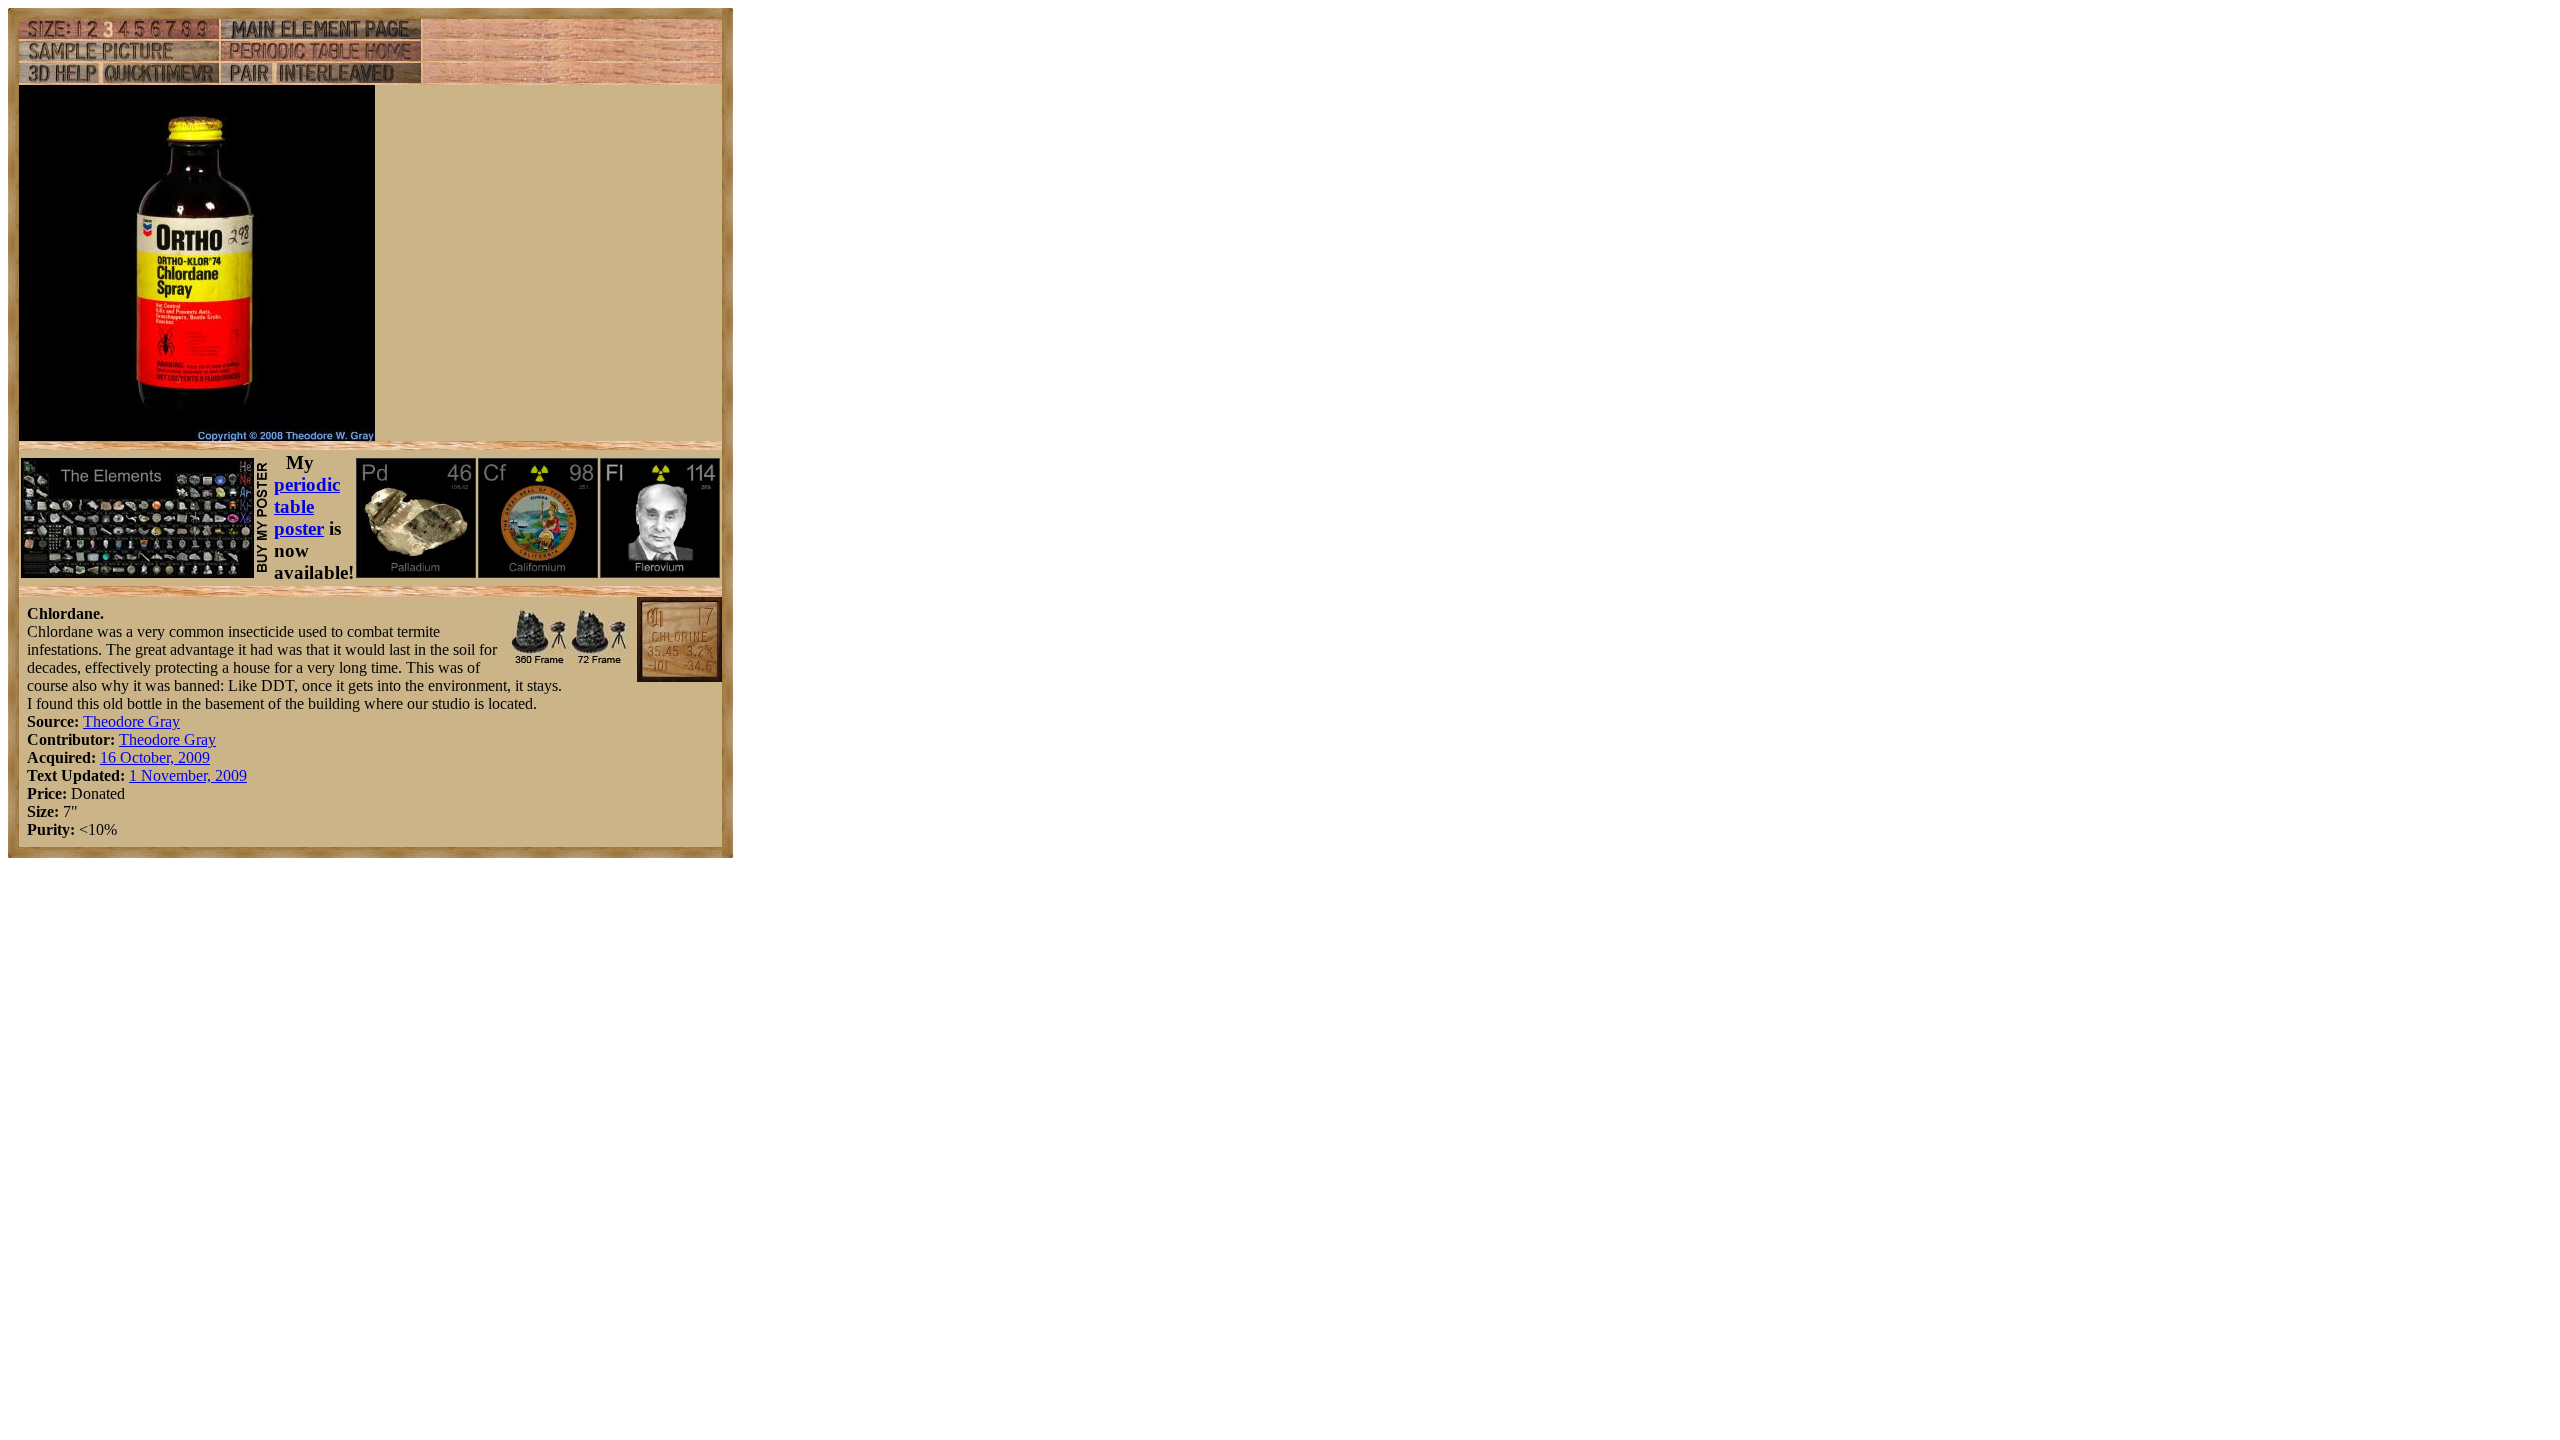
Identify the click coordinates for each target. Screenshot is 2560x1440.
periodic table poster (307, 506)
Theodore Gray (131, 721)
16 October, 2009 (155, 757)
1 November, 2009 (188, 775)
